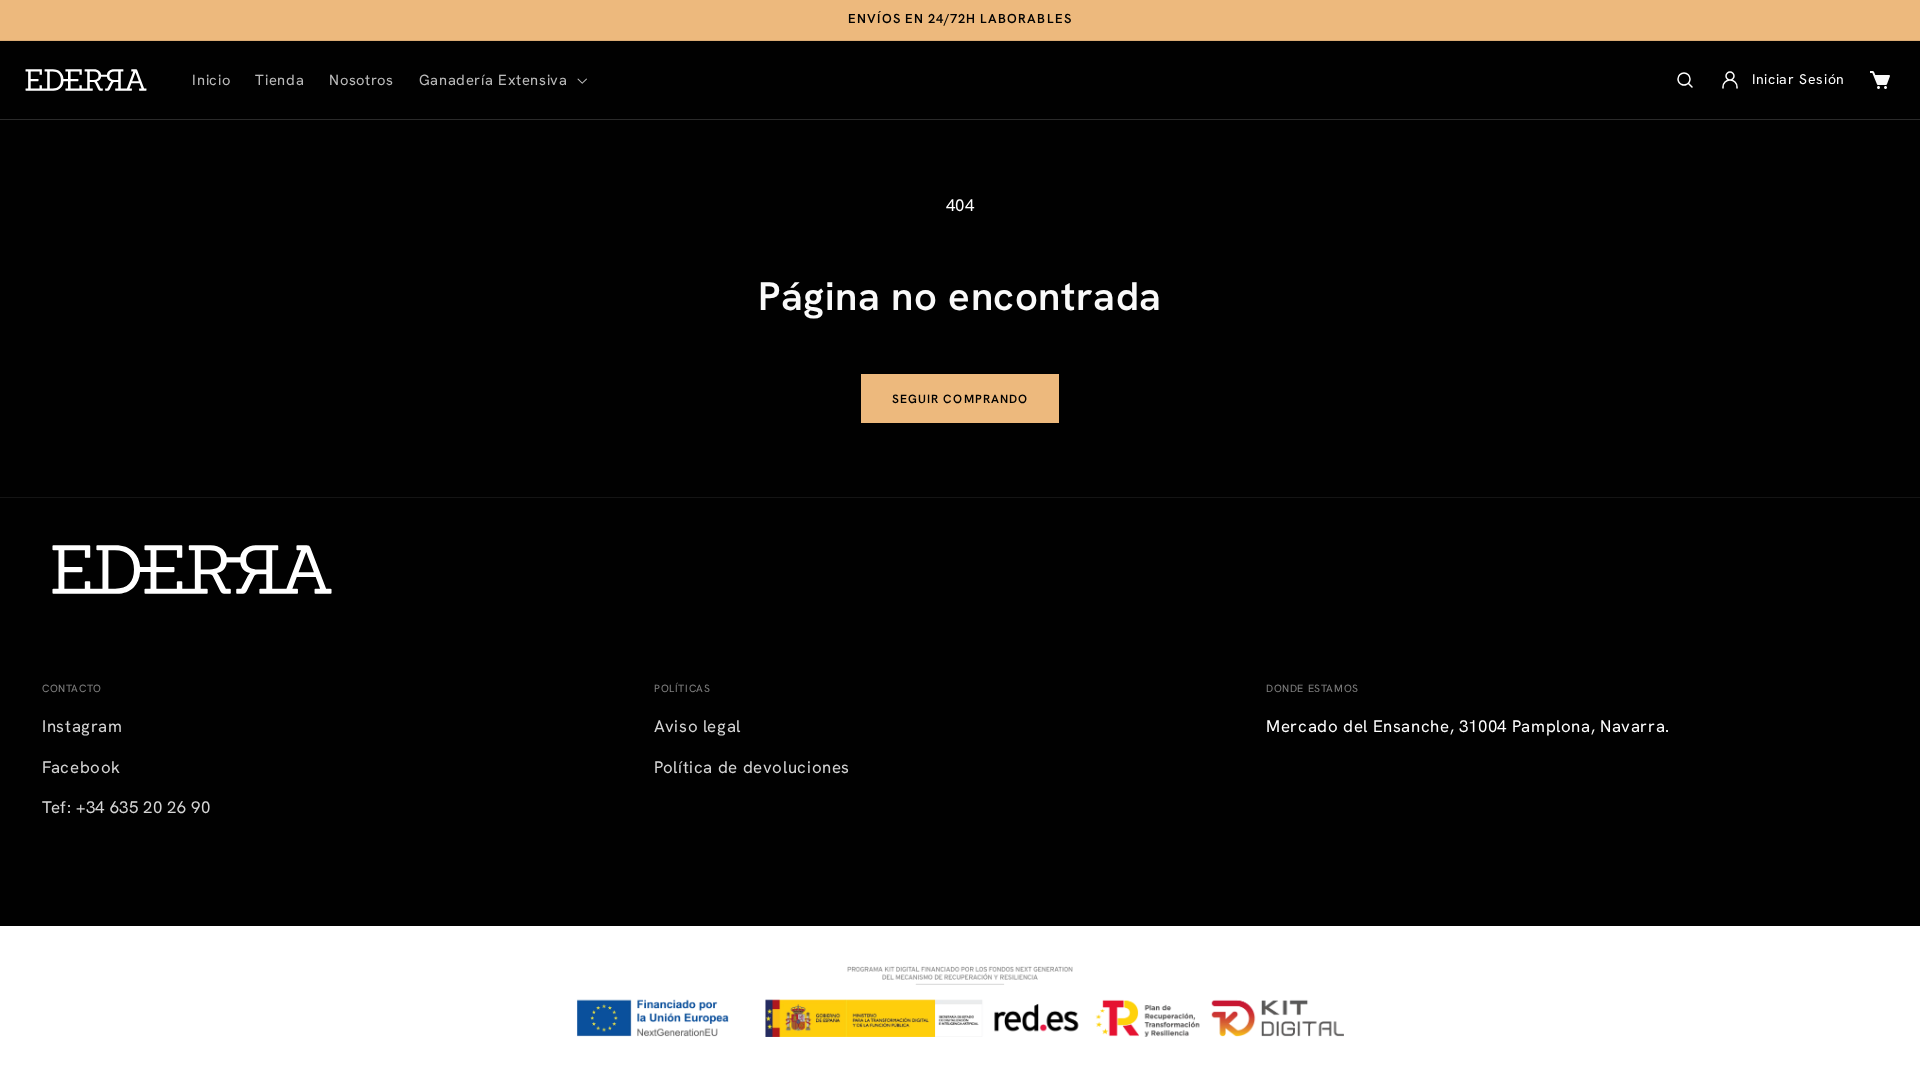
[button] (501, 80)
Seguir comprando (960, 399)
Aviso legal (697, 726)
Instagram (82, 726)
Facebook (81, 767)
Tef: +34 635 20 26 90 (126, 807)
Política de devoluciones (752, 767)
